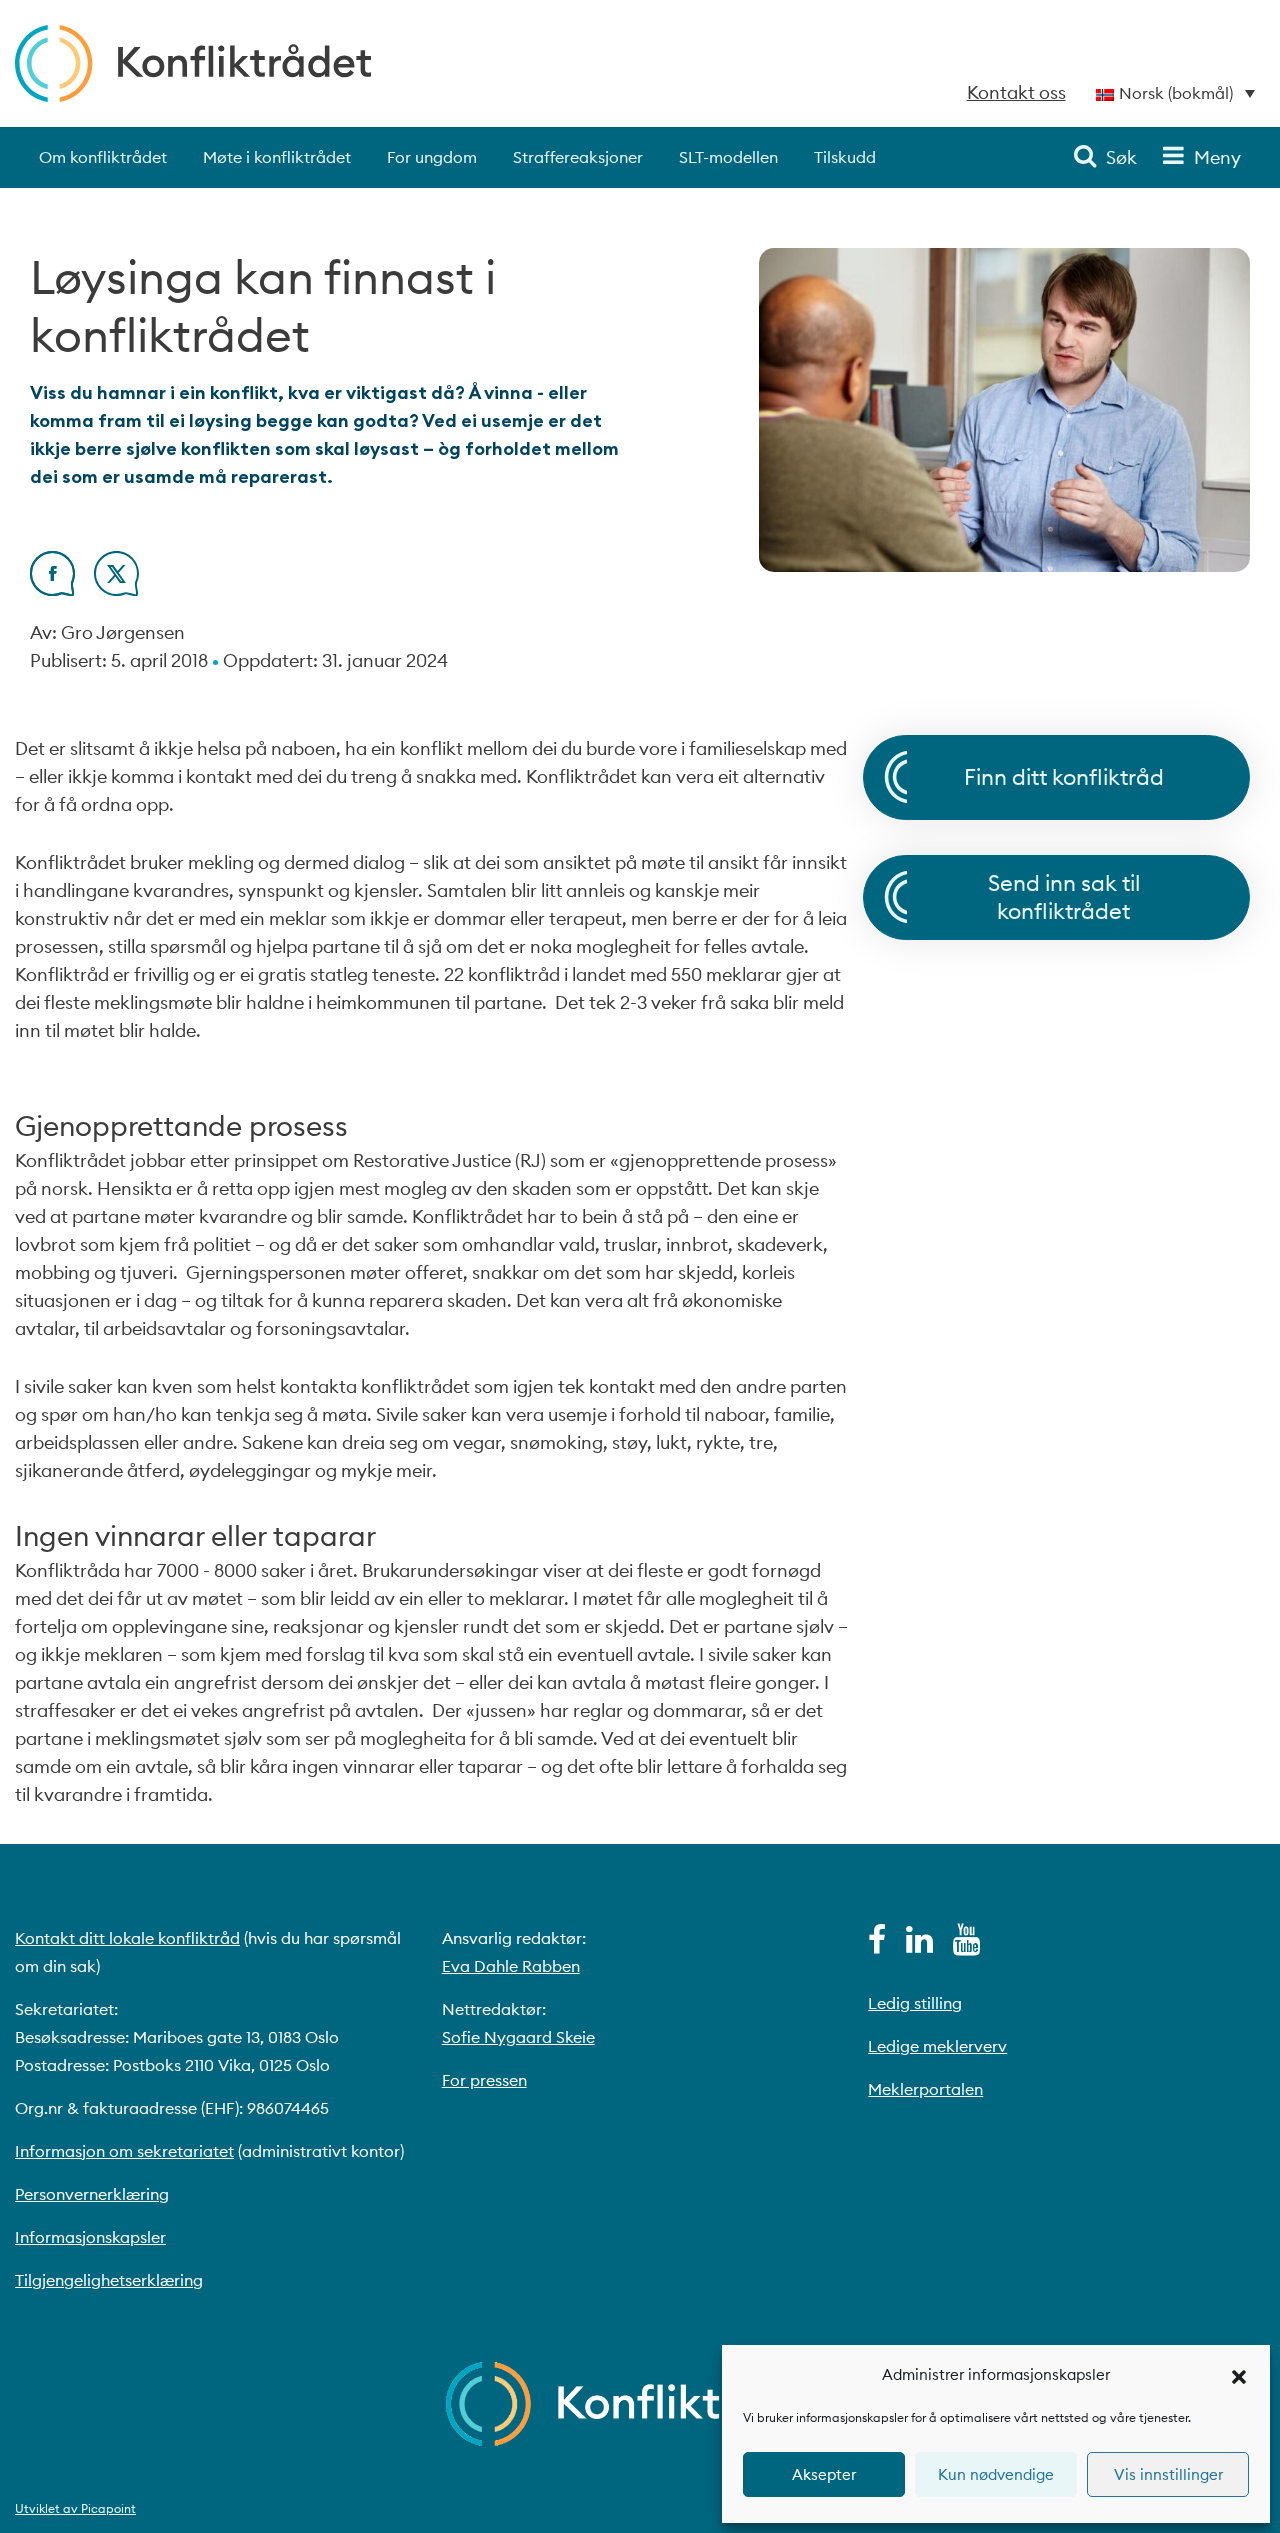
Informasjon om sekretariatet (124, 2151)
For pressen (484, 2080)
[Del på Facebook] (52, 589)
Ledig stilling (915, 2003)
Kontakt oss (1016, 92)
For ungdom (432, 157)
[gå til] (877, 1945)
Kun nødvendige (996, 2474)
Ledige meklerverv (937, 2046)
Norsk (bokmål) (1176, 93)
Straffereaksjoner (578, 157)
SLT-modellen (728, 157)
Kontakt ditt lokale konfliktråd (127, 1938)
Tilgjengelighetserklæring (109, 2280)
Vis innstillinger (1168, 2474)
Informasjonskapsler (90, 2237)
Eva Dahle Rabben (511, 1966)
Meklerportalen (925, 2089)
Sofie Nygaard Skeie (518, 2037)
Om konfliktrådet (103, 157)
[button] (1239, 2375)
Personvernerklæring (92, 2194)
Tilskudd (845, 157)
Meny (1217, 157)
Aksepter (824, 2474)
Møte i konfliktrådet (277, 157)
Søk (1121, 157)
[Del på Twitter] (116, 589)
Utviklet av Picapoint (75, 2508)
